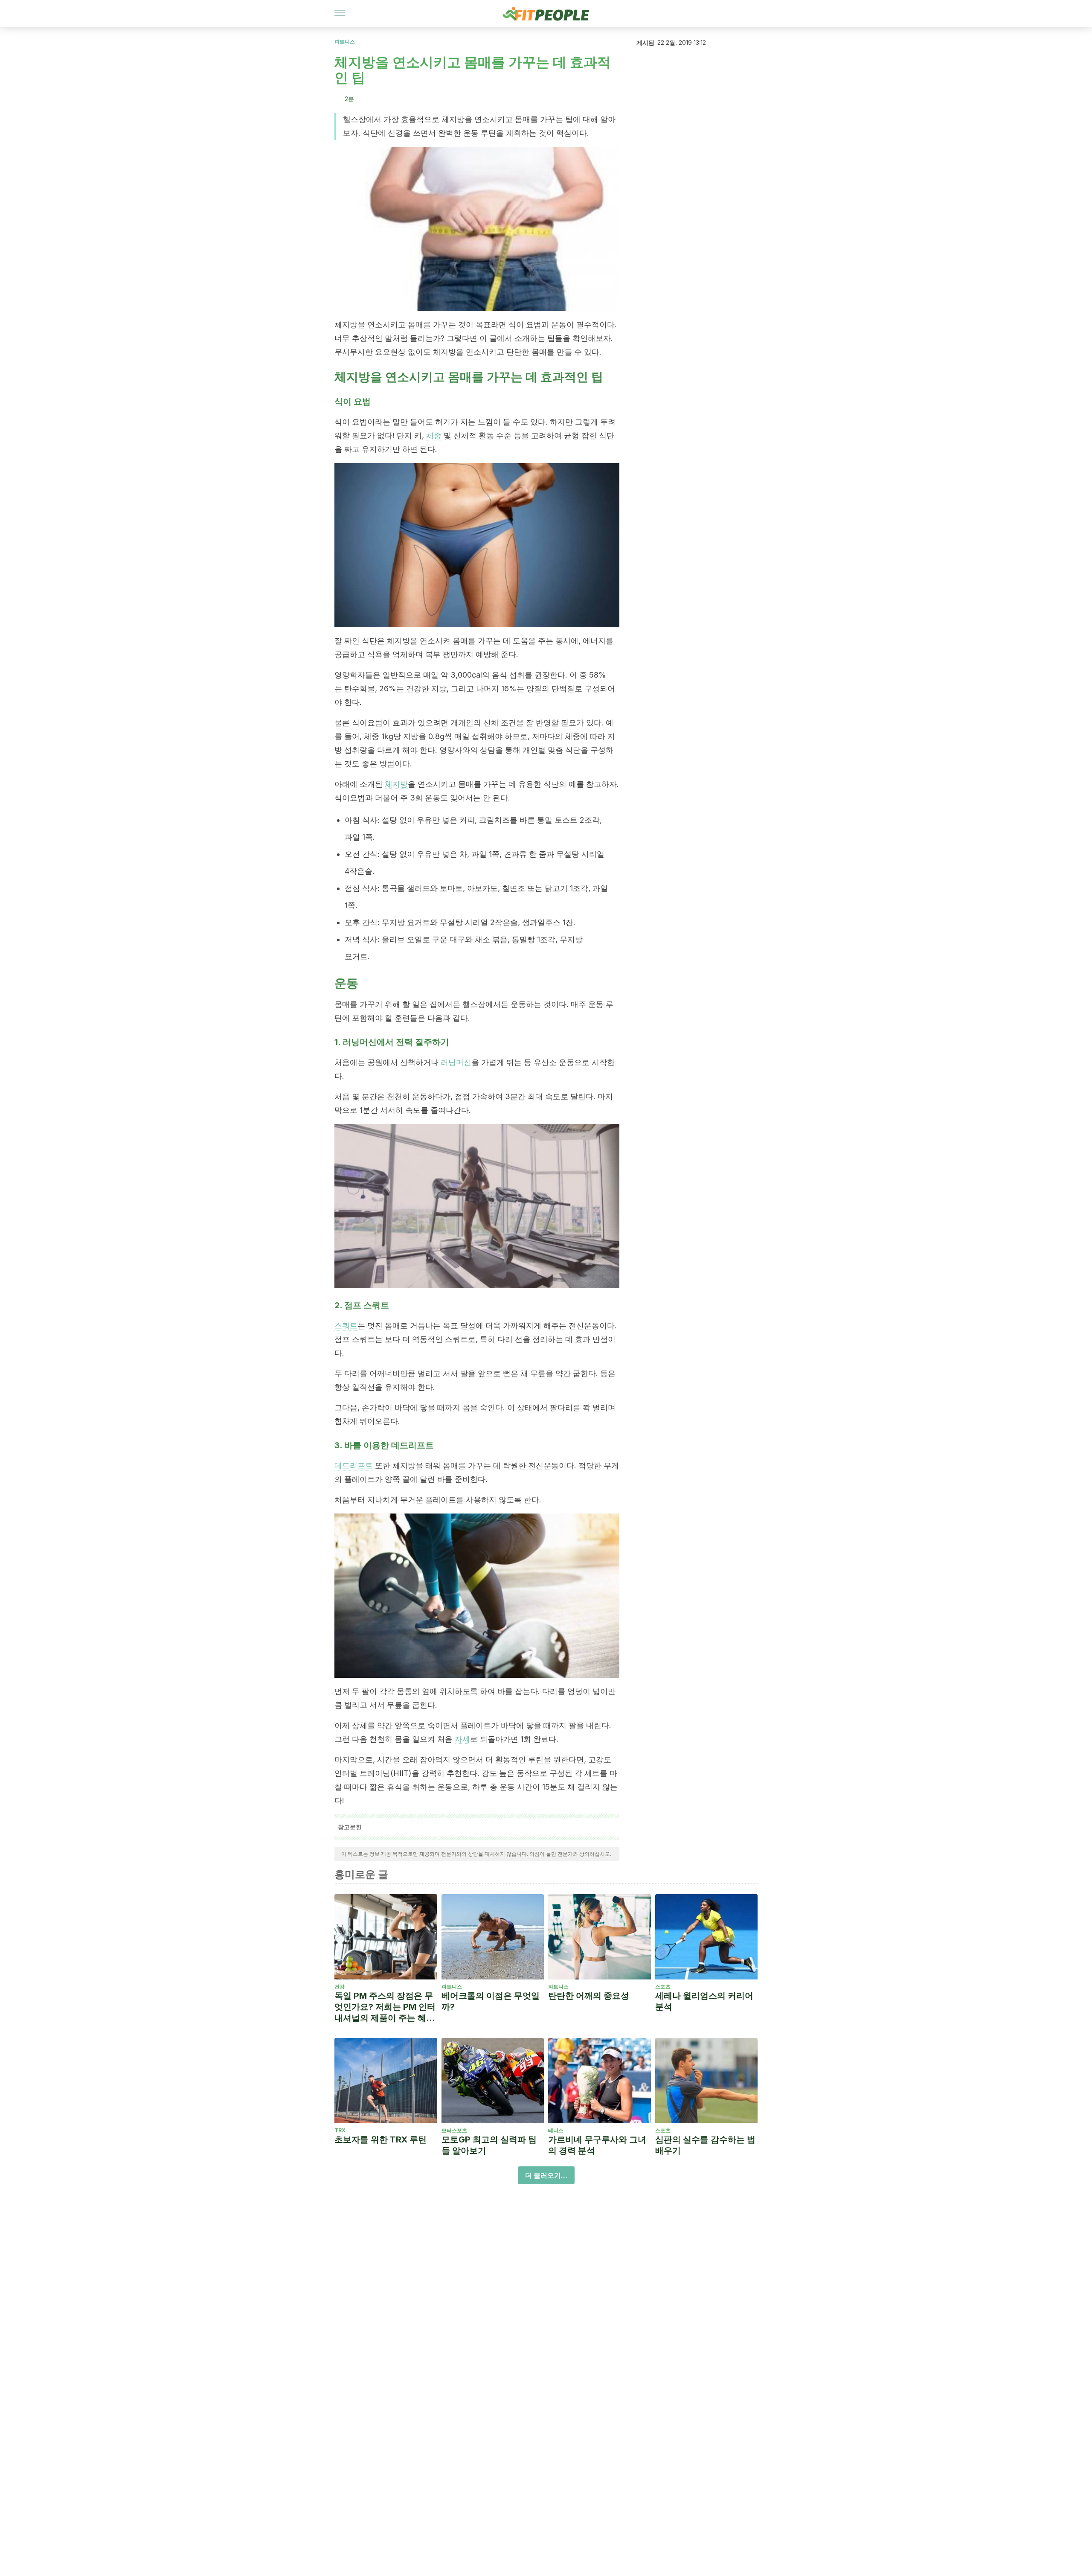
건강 (340, 1987)
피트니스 (345, 42)
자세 (462, 1739)
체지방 (396, 784)
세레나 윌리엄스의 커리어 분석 (704, 2001)
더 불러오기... (546, 2175)
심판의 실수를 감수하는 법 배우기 (705, 2145)
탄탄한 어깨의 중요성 (589, 1996)
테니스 (556, 2130)
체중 (434, 435)
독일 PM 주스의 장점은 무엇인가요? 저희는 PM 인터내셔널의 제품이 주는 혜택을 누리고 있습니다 (385, 2007)
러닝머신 (456, 1062)
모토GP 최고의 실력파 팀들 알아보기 (489, 2145)
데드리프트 (354, 1466)
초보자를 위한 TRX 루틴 (380, 2139)
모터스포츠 (454, 2130)
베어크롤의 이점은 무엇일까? (491, 2001)
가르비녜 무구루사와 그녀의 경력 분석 (597, 2145)
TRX (340, 2130)
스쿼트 (346, 1326)
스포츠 (663, 1987)
